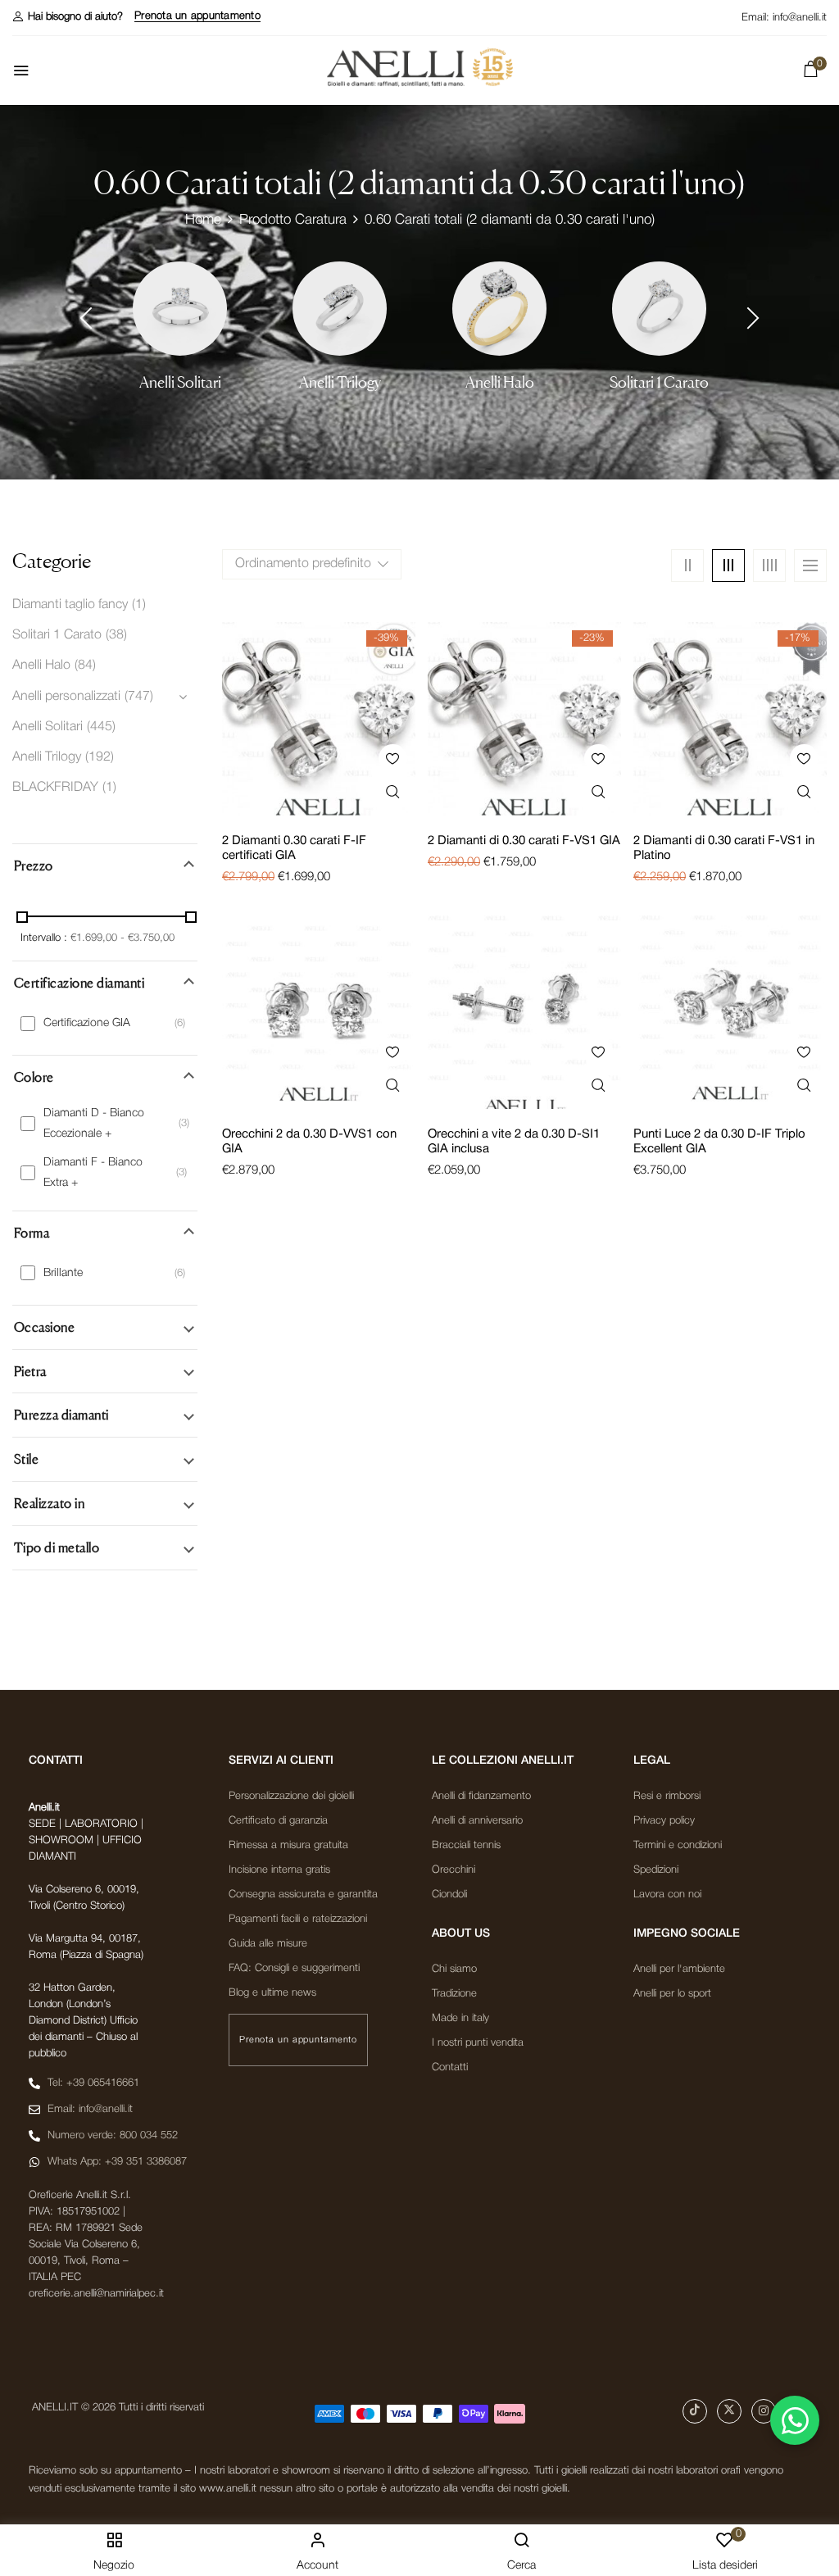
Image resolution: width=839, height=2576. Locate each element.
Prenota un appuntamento (197, 16)
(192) (100, 757)
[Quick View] (393, 792)
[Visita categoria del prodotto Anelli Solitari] (180, 309)
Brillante (63, 1273)
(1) (139, 605)
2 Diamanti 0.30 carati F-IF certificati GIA (294, 848)
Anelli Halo (500, 382)
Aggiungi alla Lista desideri (393, 759)
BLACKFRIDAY (55, 788)
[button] (68, 17)
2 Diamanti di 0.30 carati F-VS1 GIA (524, 841)
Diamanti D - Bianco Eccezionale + (94, 1124)
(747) (139, 697)
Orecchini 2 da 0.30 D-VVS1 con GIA (309, 1142)
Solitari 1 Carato (659, 382)
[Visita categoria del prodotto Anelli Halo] (499, 309)
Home (203, 220)
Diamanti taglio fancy (70, 605)
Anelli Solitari (180, 382)
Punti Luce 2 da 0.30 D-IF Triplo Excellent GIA (719, 1142)
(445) (101, 727)
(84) (85, 666)
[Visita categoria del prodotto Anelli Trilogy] (340, 309)
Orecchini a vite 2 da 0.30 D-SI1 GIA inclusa (514, 1142)
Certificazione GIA (87, 1023)
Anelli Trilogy (340, 382)
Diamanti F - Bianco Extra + (93, 1173)
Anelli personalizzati (66, 697)
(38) (116, 635)
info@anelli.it (800, 18)
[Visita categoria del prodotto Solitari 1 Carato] (659, 309)
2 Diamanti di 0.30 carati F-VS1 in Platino (724, 848)
